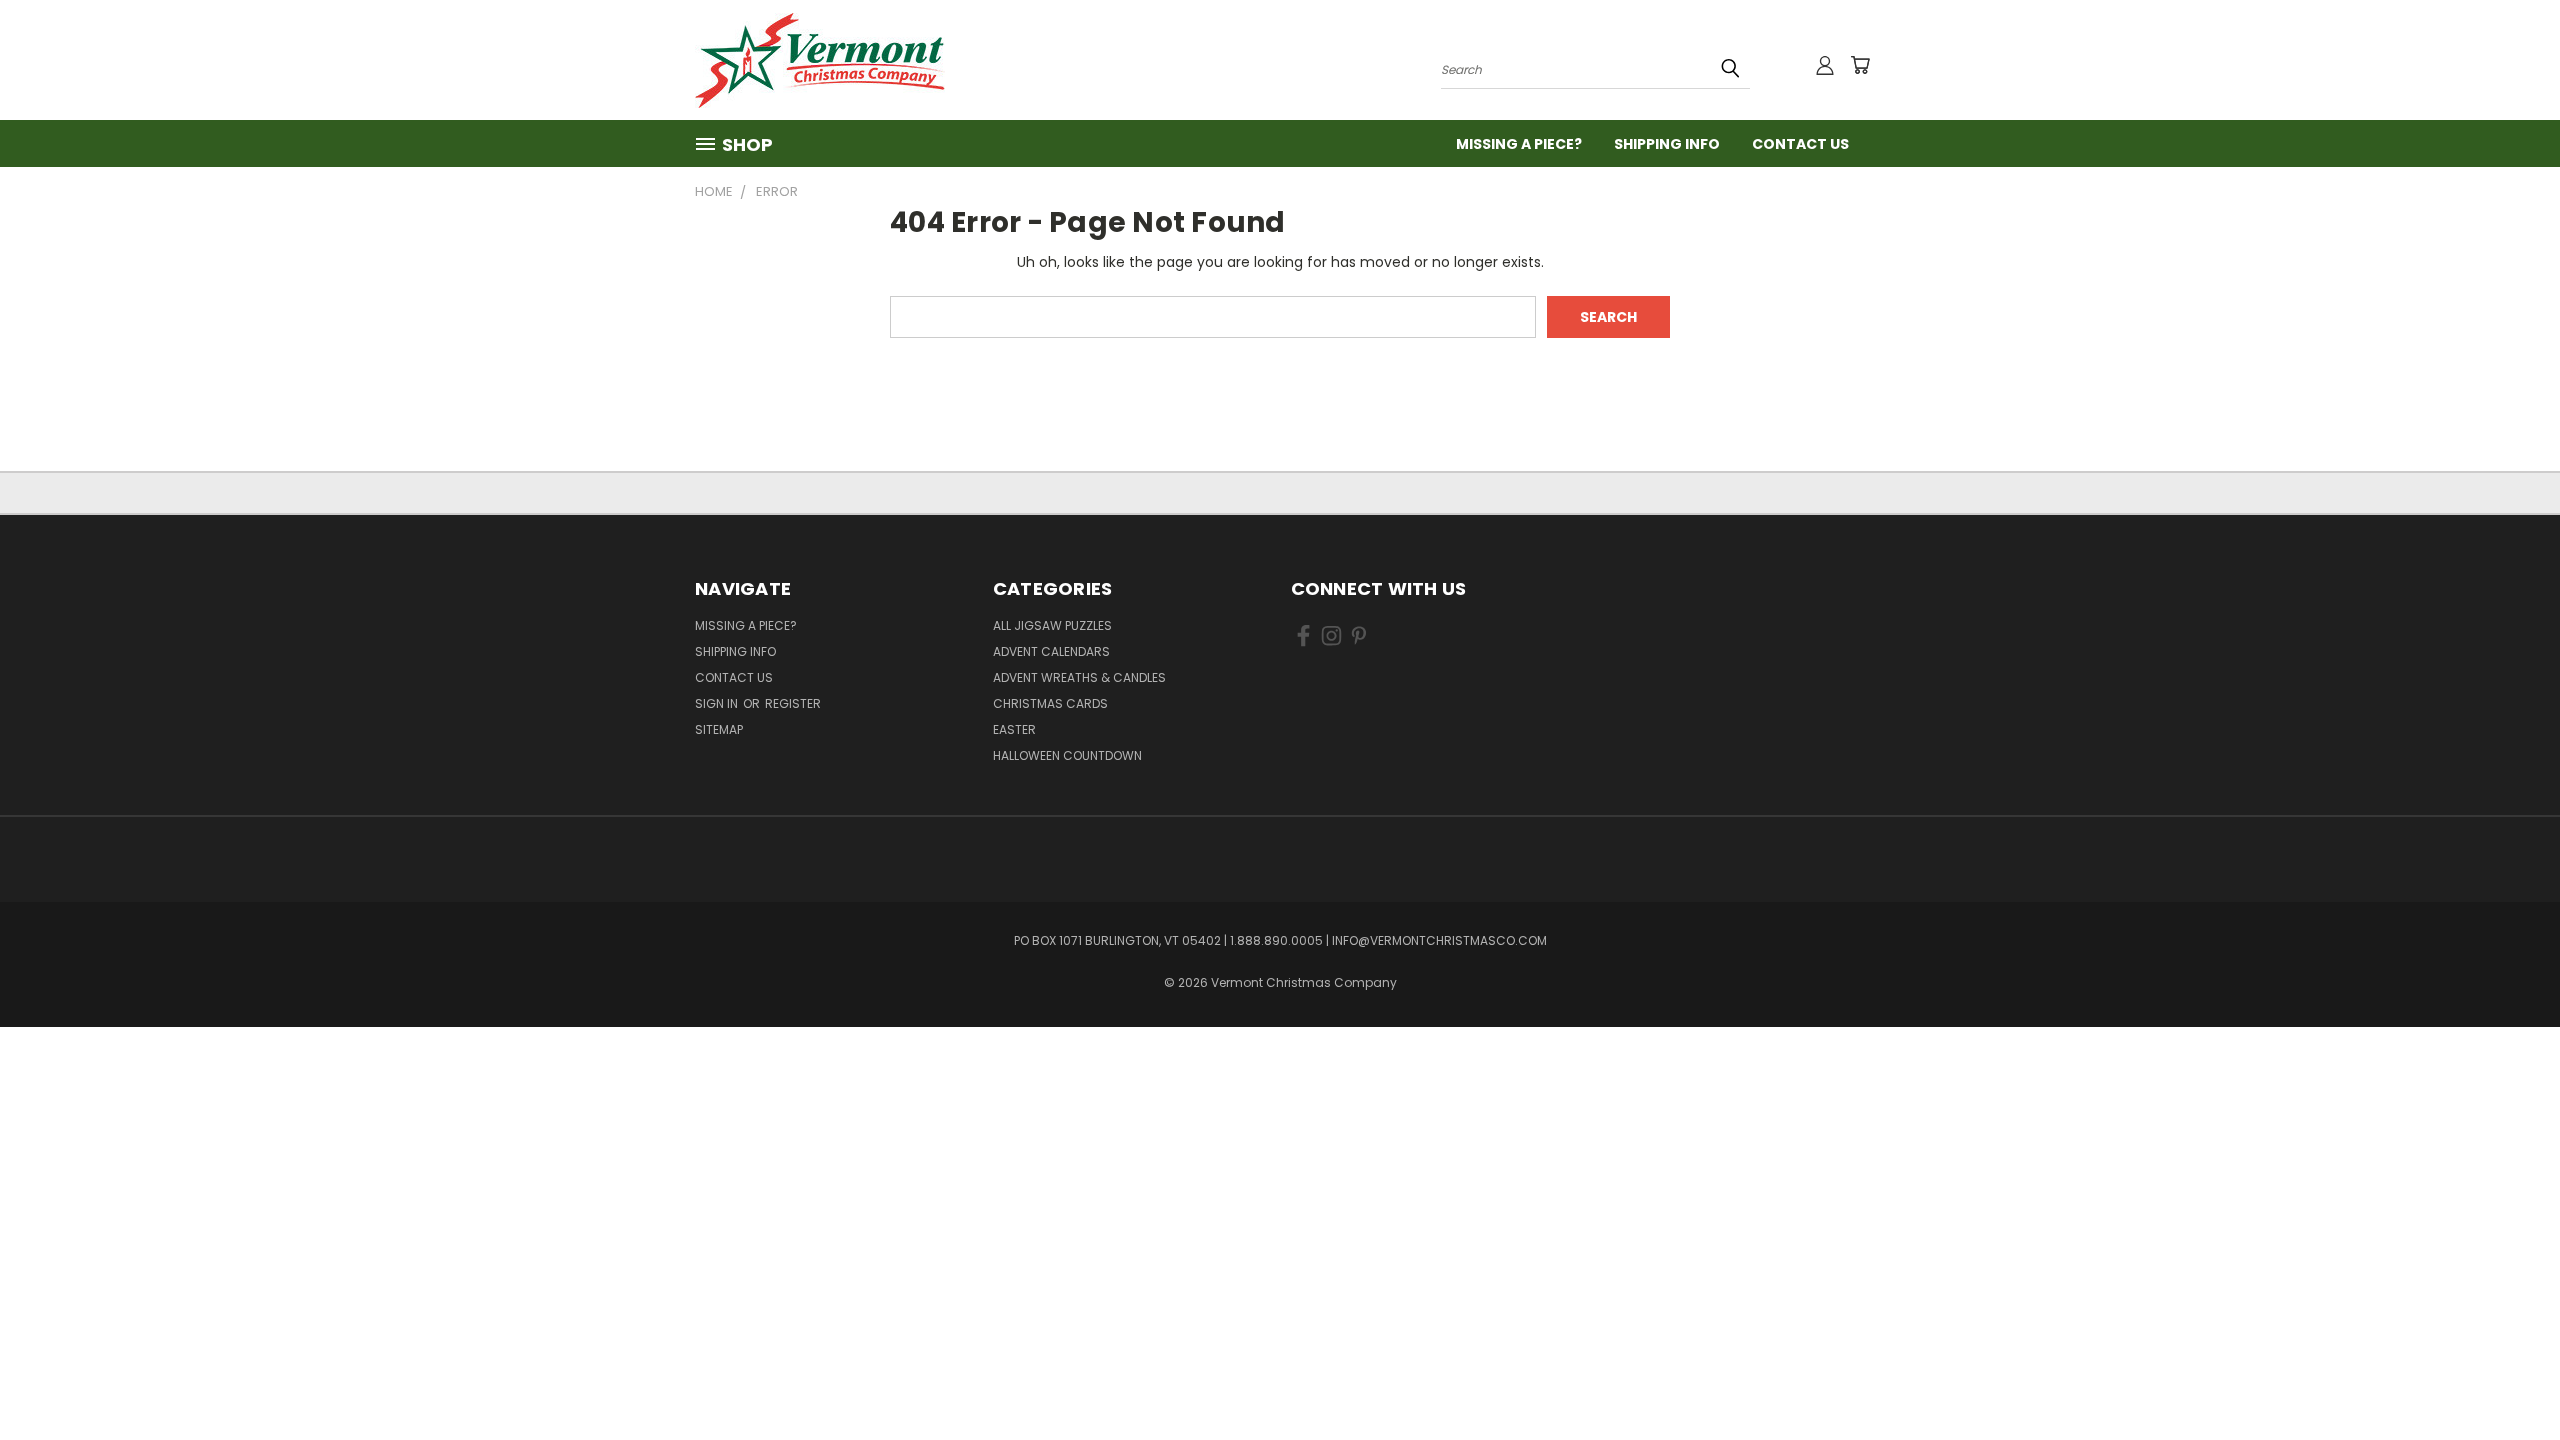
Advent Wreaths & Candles (1079, 677)
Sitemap (719, 729)
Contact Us (1800, 144)
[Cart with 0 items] (1860, 65)
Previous (2507, 1377)
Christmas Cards (1050, 703)
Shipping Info (1667, 144)
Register (793, 703)
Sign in (718, 703)
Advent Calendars (1051, 651)
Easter (1014, 729)
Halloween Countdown (1067, 755)
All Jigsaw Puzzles (1052, 625)
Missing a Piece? (1519, 144)
